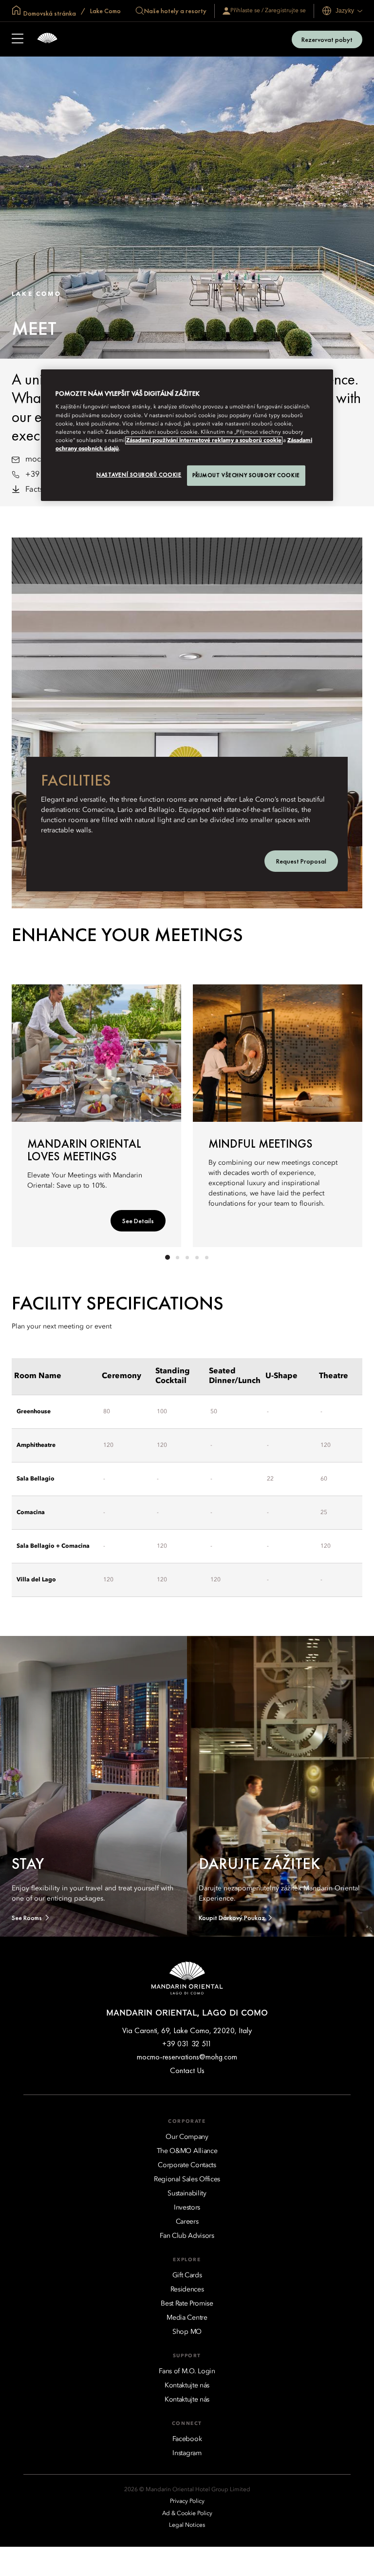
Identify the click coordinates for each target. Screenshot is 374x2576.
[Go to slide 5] (206, 1257)
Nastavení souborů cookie (139, 475)
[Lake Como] (47, 39)
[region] (187, 435)
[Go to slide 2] (177, 1257)
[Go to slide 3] (187, 1257)
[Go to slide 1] (168, 1257)
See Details (138, 1221)
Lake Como (105, 11)
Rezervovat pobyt (327, 39)
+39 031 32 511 (187, 2044)
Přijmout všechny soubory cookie (246, 475)
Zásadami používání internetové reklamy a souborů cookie (204, 441)
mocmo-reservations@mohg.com (187, 2057)
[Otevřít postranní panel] (18, 39)
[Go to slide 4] (197, 1257)
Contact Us (187, 2070)
